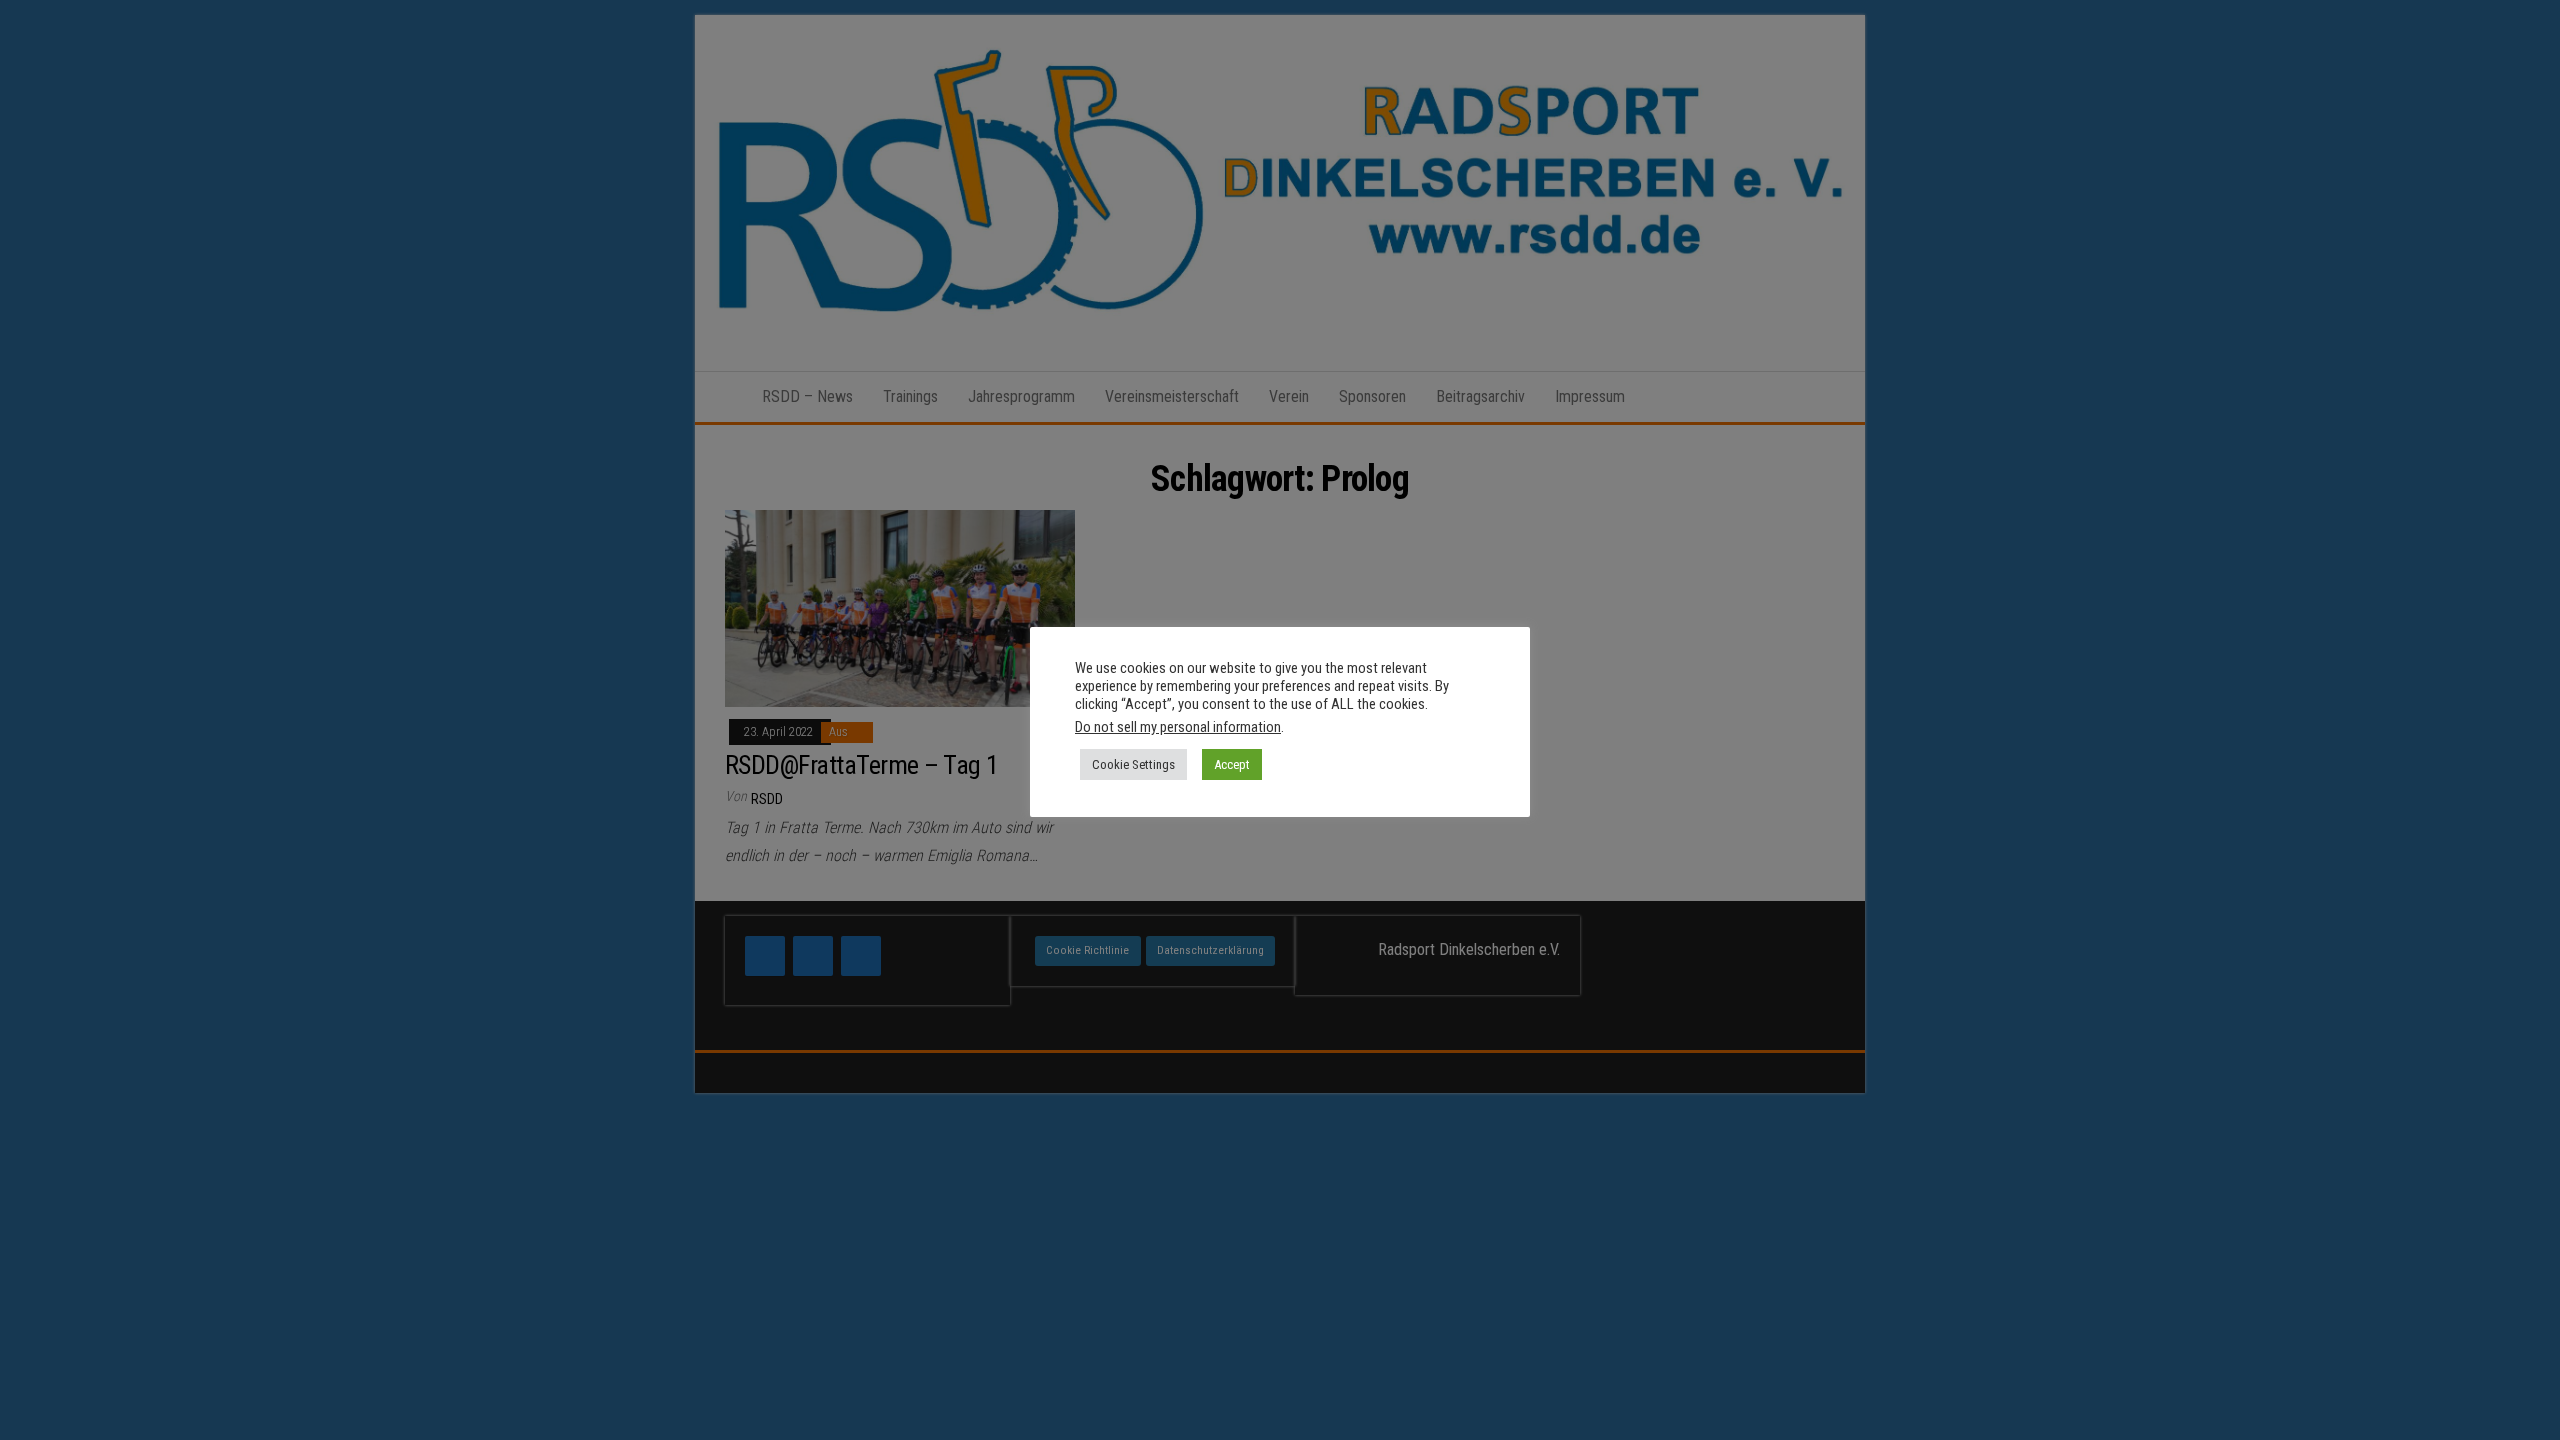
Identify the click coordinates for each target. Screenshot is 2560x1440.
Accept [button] (1232, 764)
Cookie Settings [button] (1133, 764)
